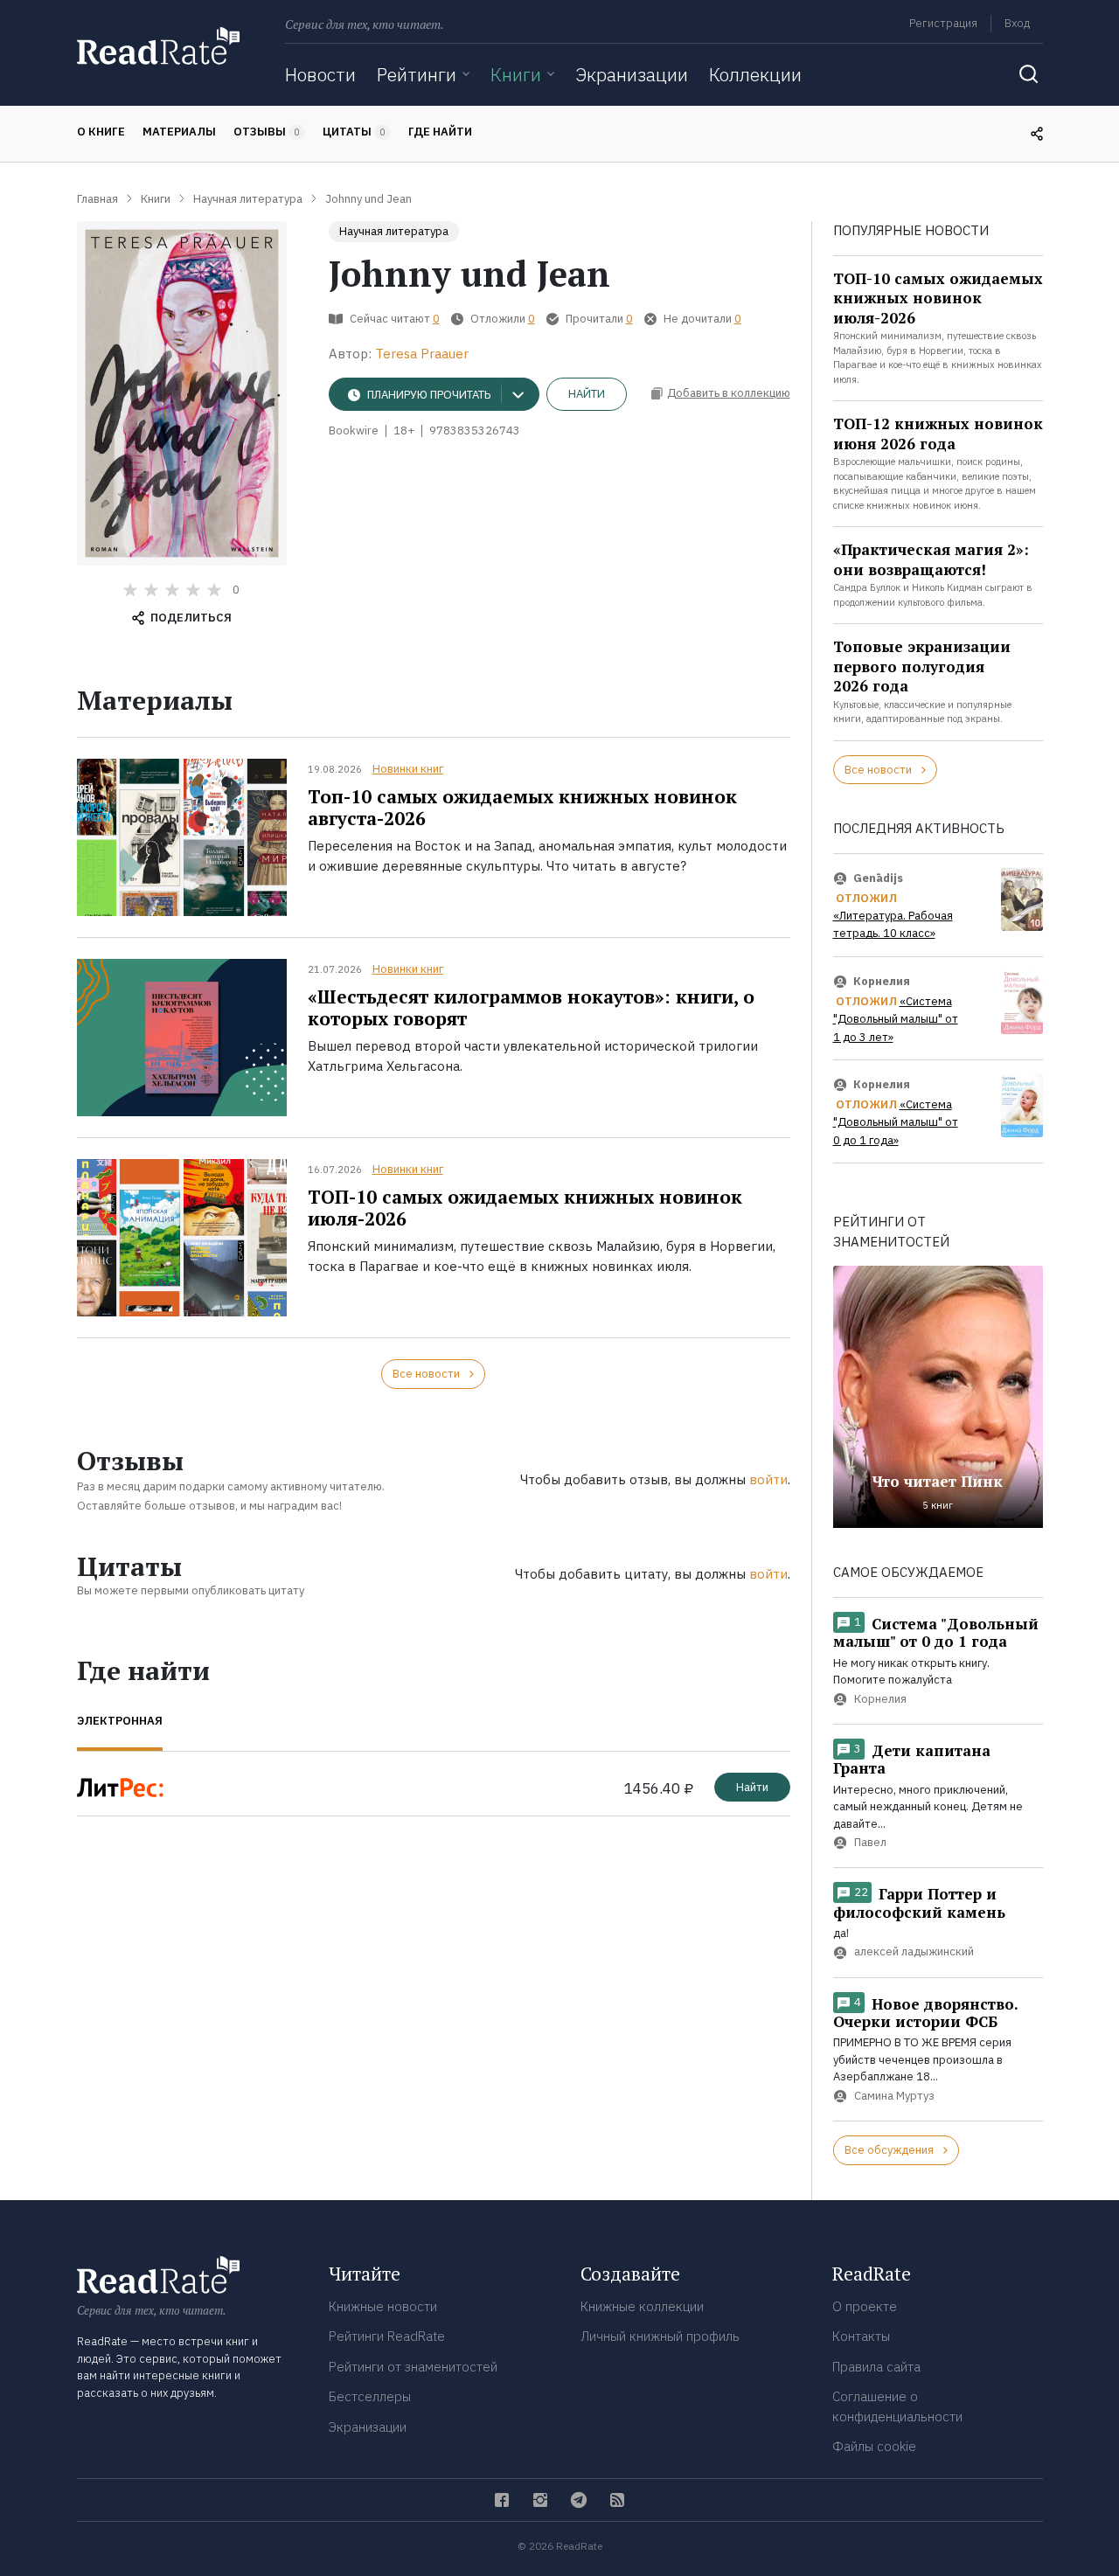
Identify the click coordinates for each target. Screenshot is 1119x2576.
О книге (101, 132)
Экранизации (632, 74)
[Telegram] (579, 2500)
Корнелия (882, 981)
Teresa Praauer (422, 354)
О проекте (865, 2306)
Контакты (861, 2336)
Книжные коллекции (642, 2306)
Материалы (179, 132)
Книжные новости (383, 2306)
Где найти (440, 132)
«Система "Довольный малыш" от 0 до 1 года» (896, 1122)
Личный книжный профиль (660, 2336)
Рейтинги (417, 74)
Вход (1017, 23)
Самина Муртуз (894, 2096)
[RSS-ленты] (617, 2500)
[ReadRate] (158, 46)
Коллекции (755, 74)
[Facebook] (502, 2500)
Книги (516, 74)
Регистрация (943, 23)
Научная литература (394, 231)
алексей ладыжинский (914, 1952)
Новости (320, 74)
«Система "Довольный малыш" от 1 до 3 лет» (896, 1019)
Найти (587, 394)
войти (768, 1479)
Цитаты (354, 132)
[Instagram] (540, 2500)
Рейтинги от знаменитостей (413, 2367)
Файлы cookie (874, 2446)
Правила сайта (876, 2367)
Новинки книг (408, 769)
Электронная (120, 1721)
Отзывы (267, 132)
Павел (870, 1842)
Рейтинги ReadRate (387, 2336)
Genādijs (878, 878)
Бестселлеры (370, 2396)
